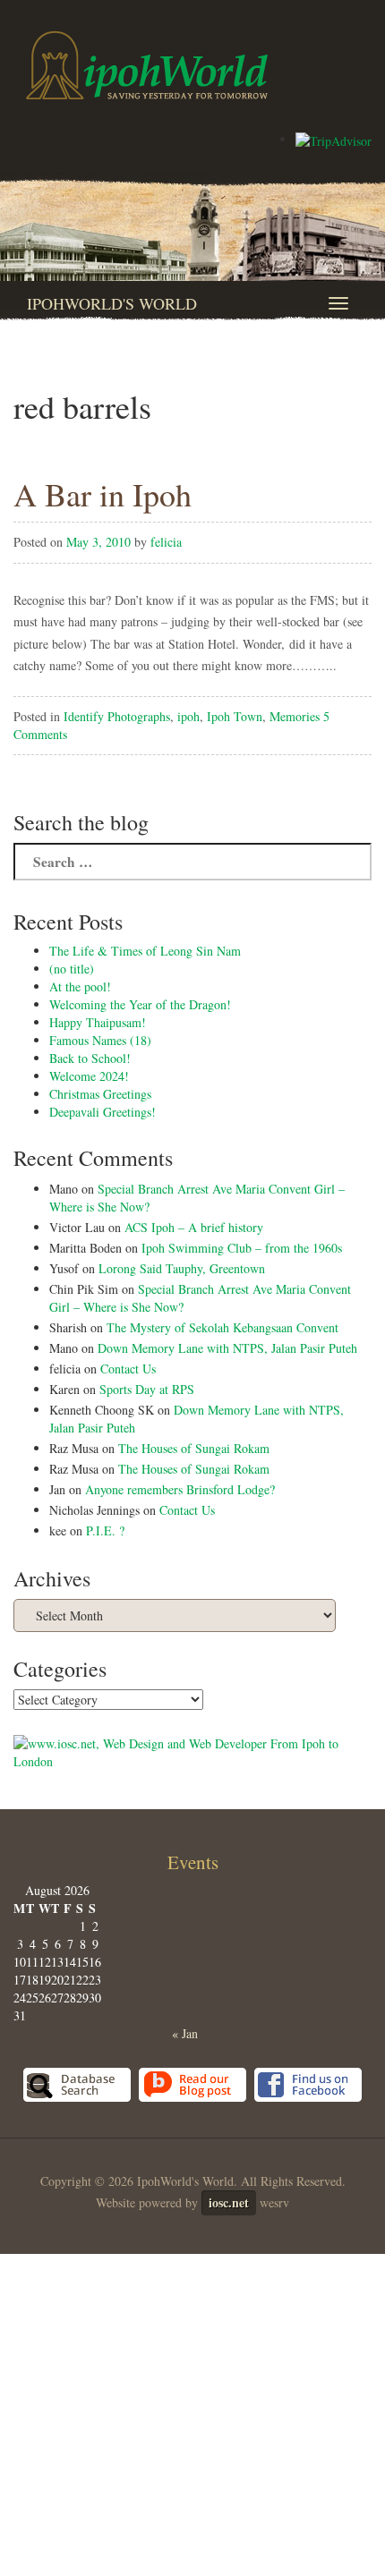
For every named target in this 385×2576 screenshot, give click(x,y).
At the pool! (80, 986)
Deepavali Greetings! (103, 1112)
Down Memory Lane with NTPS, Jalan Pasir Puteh (227, 1348)
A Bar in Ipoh (103, 494)
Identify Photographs (117, 716)
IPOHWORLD (147, 65)
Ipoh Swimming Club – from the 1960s (242, 1248)
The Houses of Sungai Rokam (194, 1448)
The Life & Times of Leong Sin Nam (145, 951)
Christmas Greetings (100, 1094)
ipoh (188, 716)
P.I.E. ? (105, 1530)
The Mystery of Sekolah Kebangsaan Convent (222, 1327)
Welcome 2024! (89, 1076)
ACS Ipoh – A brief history (194, 1227)
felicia (166, 542)
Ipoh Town (235, 716)
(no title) (72, 969)
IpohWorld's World (112, 303)
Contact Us (128, 1369)
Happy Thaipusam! (98, 1022)
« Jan (185, 2033)
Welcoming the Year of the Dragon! (140, 1004)
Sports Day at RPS (147, 1389)
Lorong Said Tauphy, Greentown (182, 1268)
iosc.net (229, 2202)
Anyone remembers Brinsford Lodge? (180, 1489)
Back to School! (90, 1058)
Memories (295, 716)
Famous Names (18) (100, 1040)
